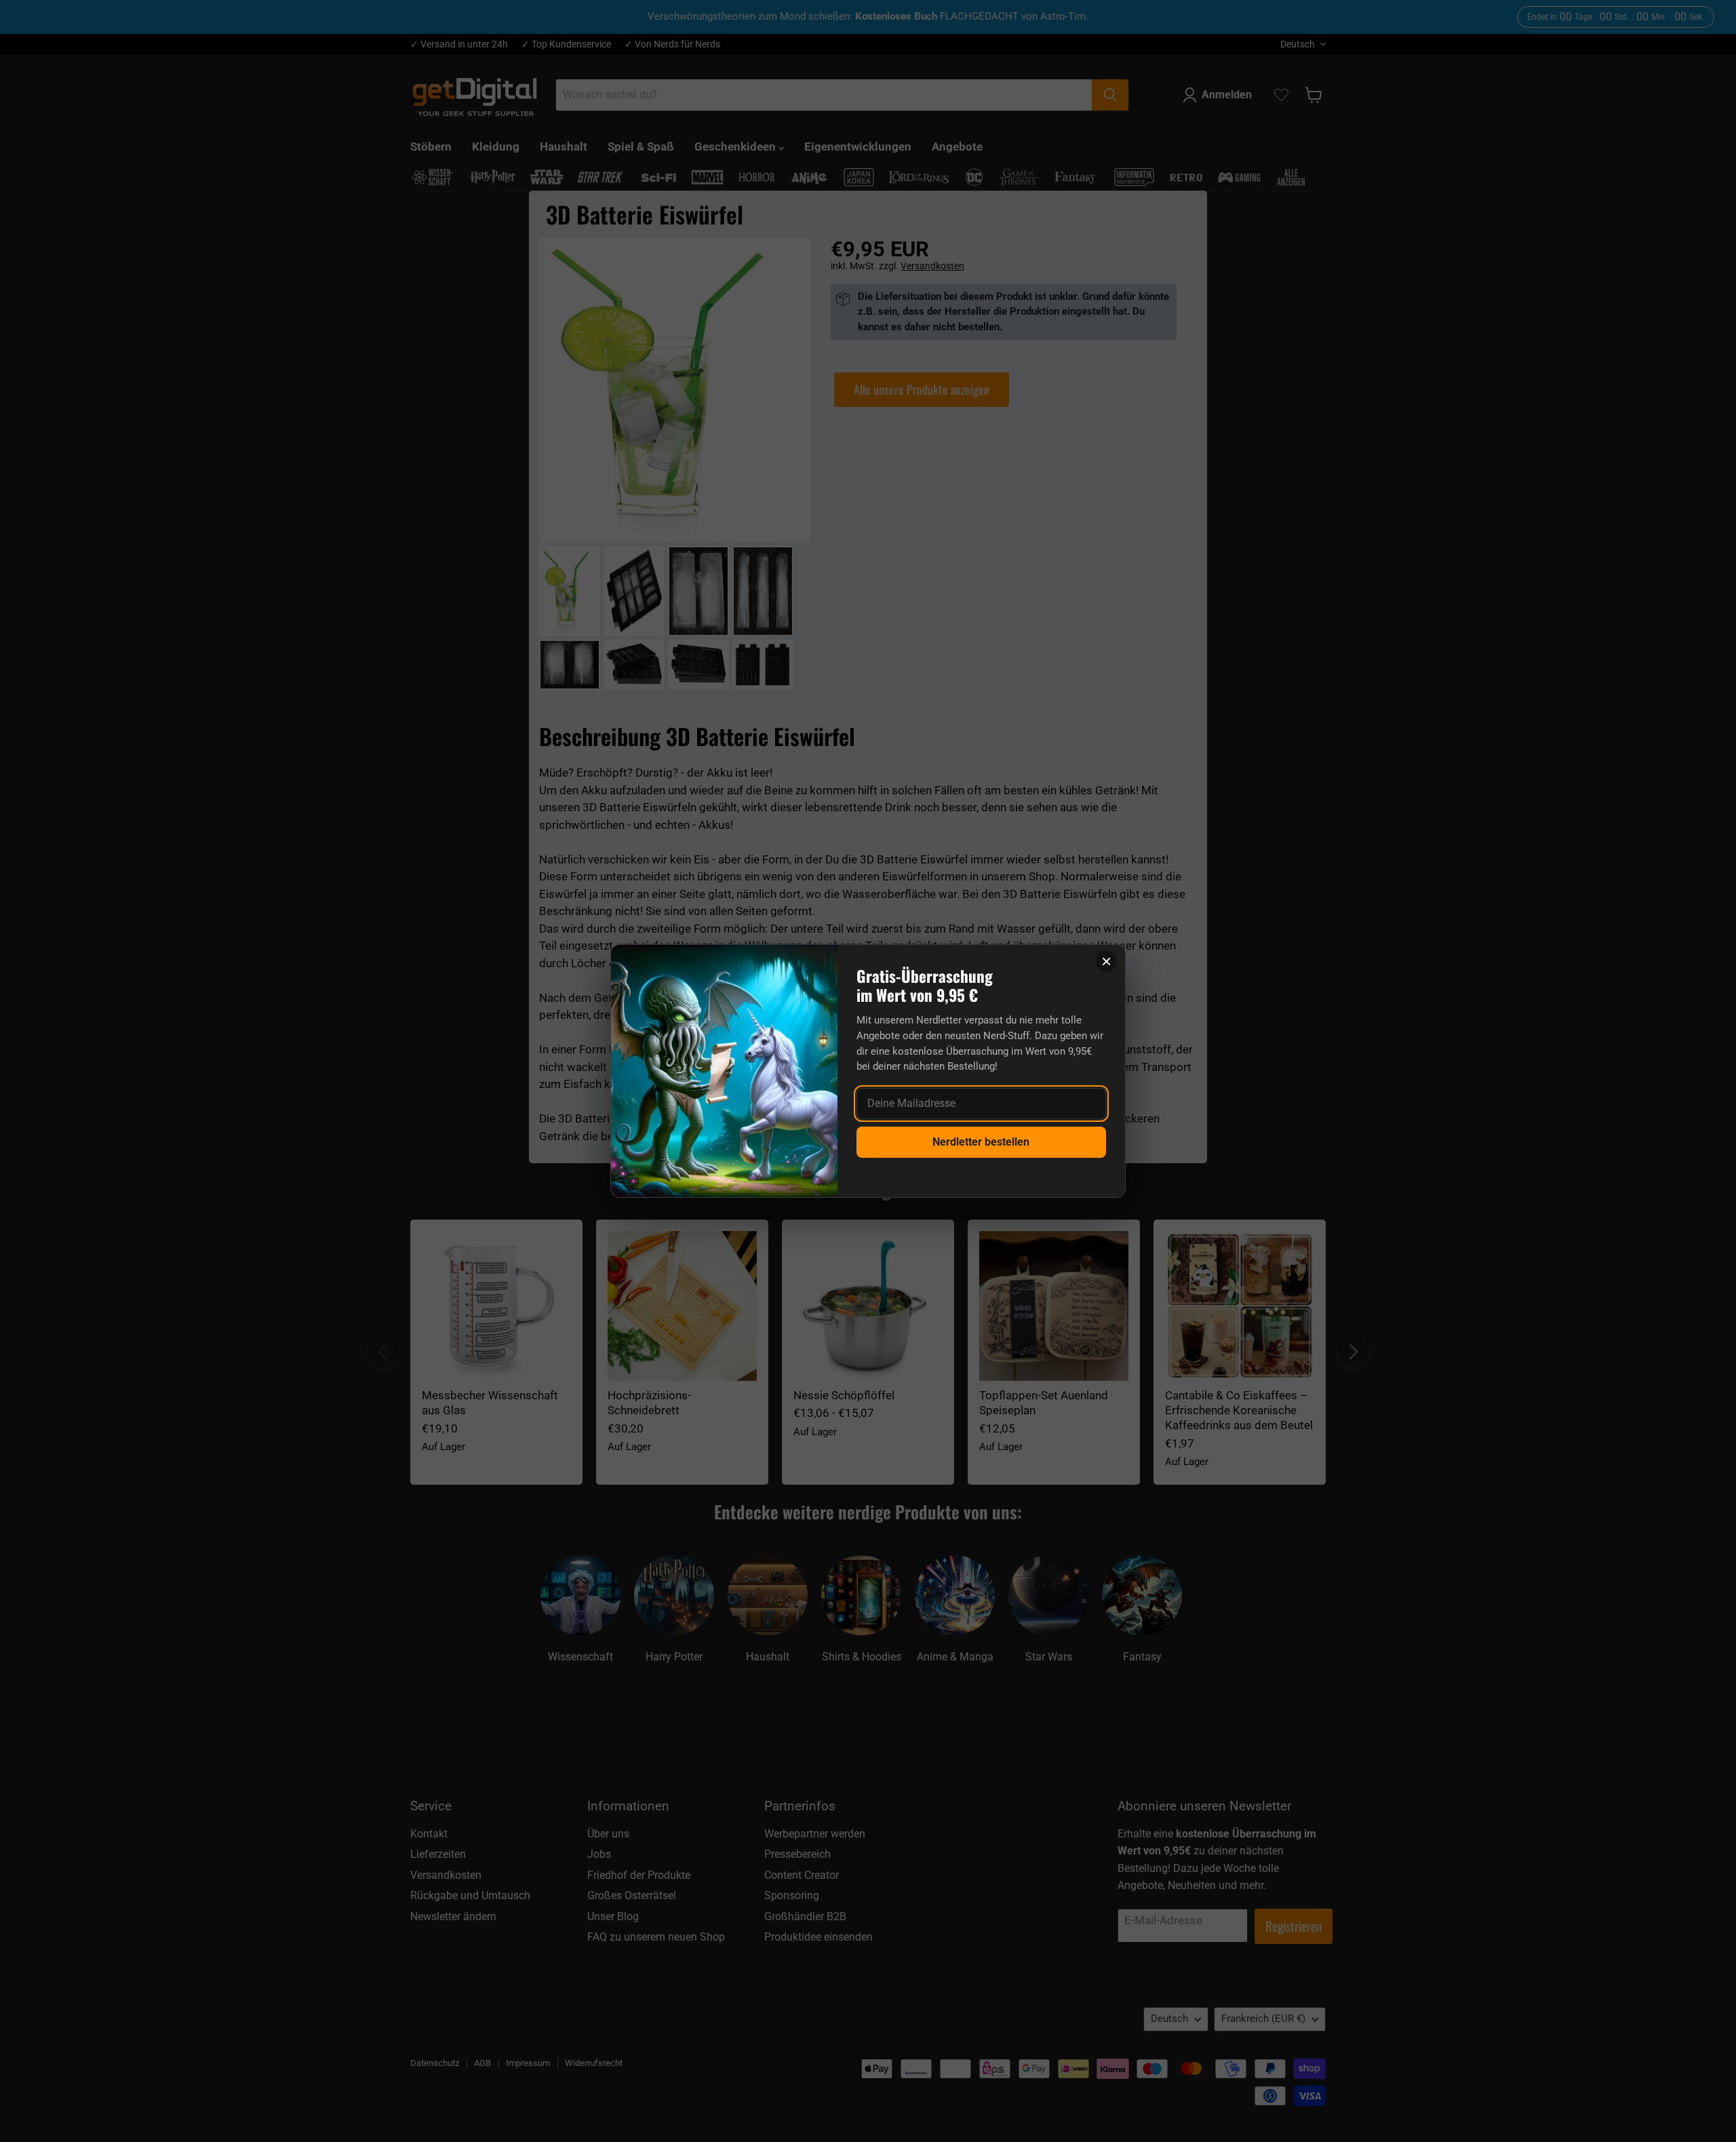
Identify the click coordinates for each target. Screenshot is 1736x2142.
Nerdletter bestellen (981, 1142)
